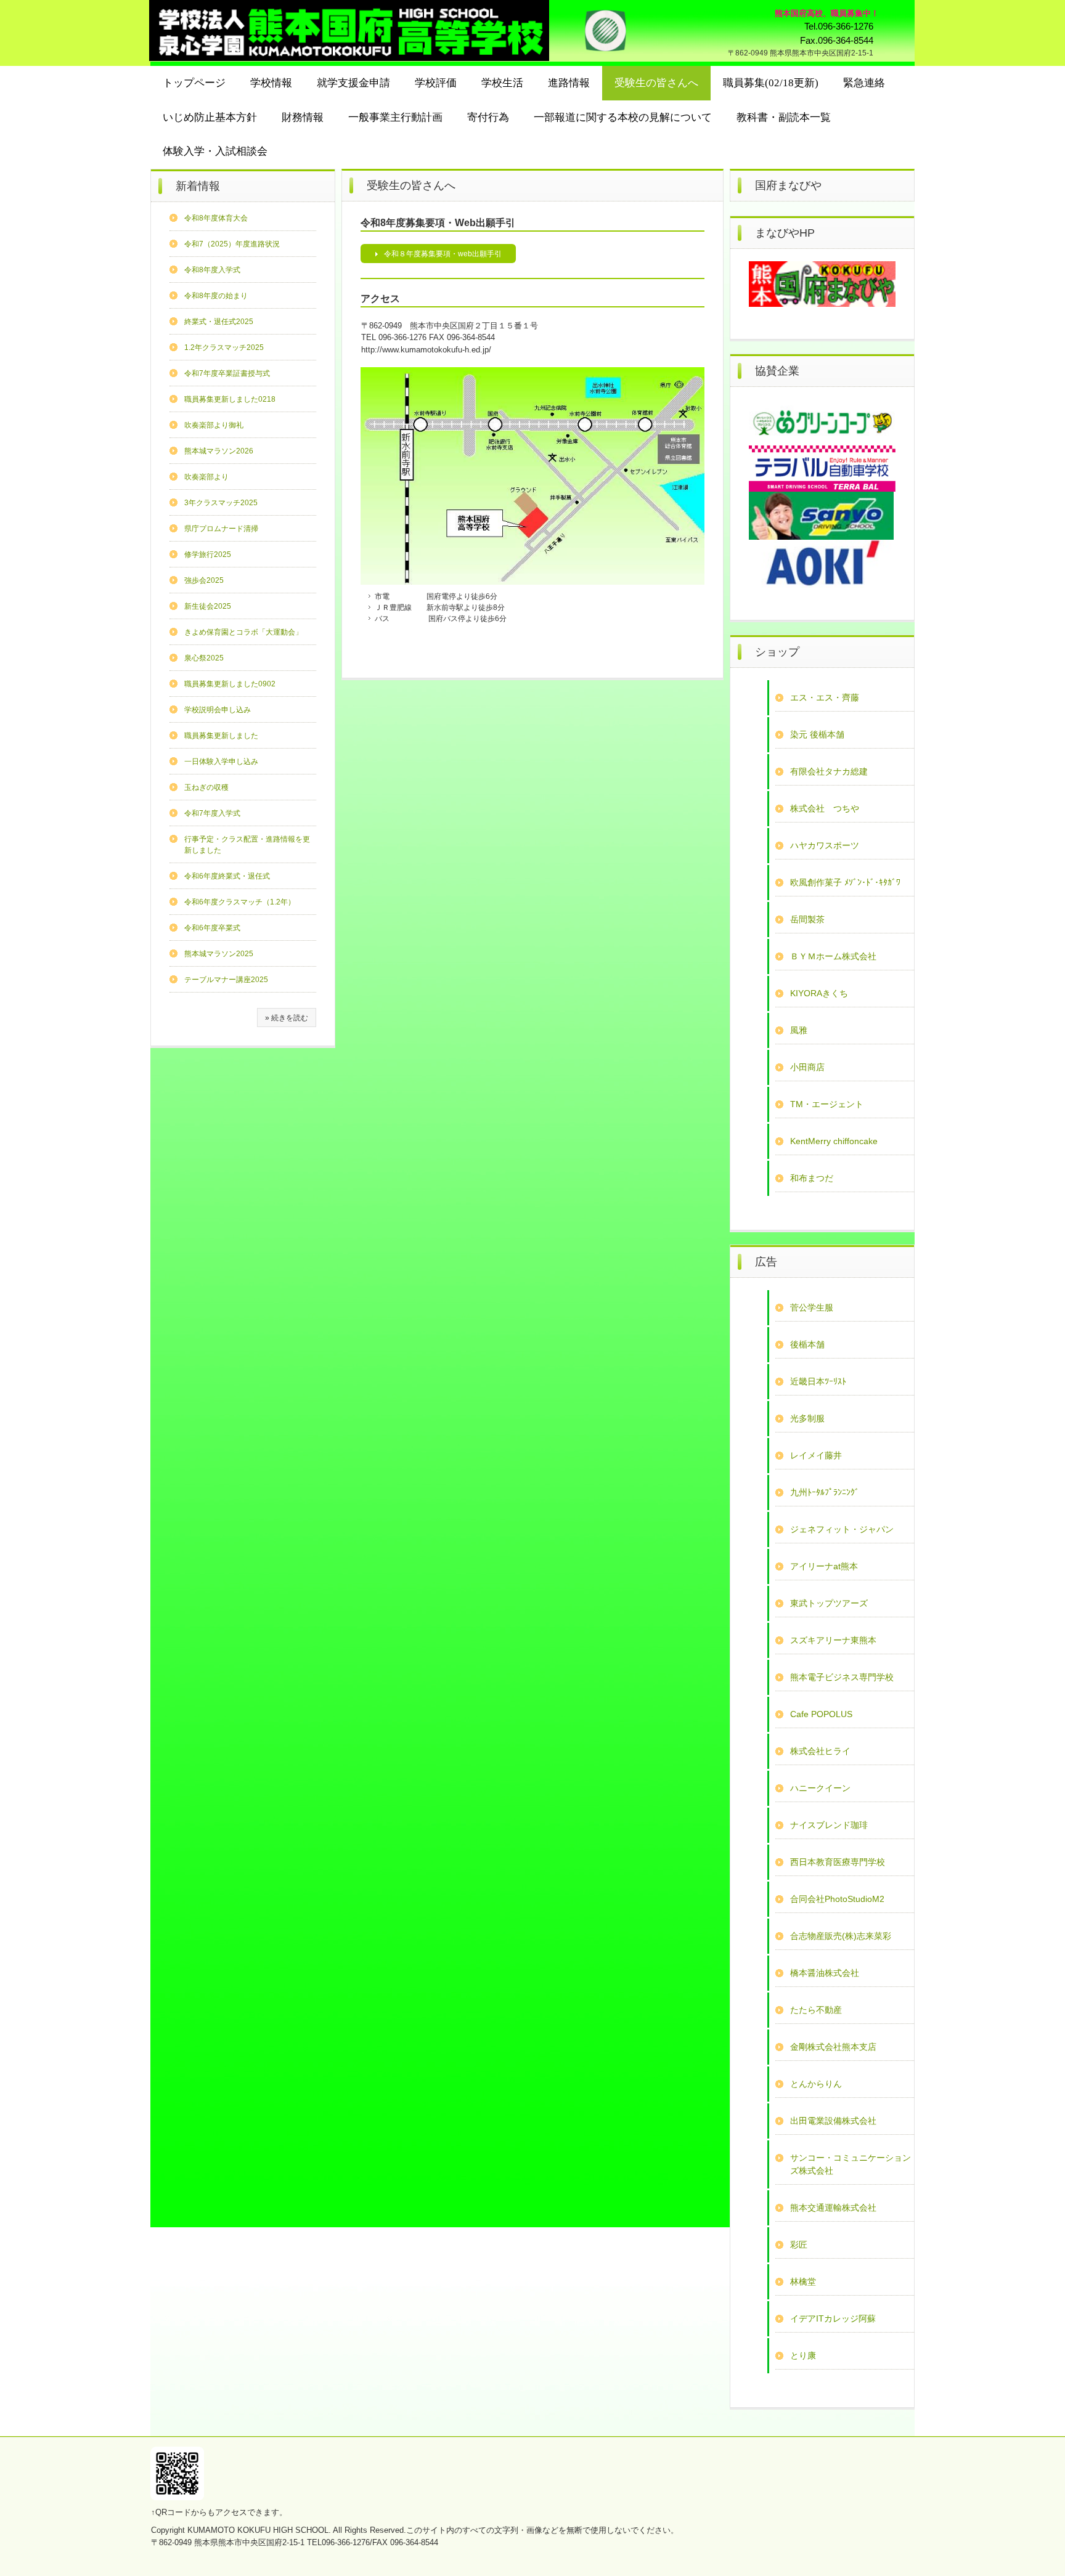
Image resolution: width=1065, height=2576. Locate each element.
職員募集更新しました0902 (230, 684)
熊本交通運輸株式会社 (833, 2208)
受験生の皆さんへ (656, 83)
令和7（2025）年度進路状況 (232, 244)
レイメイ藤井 (816, 1455)
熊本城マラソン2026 (219, 451)
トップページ (194, 83)
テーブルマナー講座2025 (226, 980)
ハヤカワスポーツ (825, 845)
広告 (766, 1262)
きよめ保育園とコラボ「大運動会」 (243, 632)
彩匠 (799, 2245)
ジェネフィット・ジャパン (842, 1529)
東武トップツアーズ (829, 1603)
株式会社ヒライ (820, 1751)
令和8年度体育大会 (216, 218)
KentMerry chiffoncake (834, 1141)
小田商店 (807, 1067)
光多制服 (807, 1418)
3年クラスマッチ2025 (221, 503)
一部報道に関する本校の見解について (623, 117)
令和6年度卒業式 (212, 928)
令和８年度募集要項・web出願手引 (443, 254)
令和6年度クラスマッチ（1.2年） (240, 902)
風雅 (799, 1030)
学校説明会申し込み (218, 710)
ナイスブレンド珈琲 (829, 1825)
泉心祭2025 (204, 658)
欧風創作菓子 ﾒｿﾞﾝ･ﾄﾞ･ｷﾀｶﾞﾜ (845, 882)
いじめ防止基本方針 (210, 117)
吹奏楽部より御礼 (214, 425)
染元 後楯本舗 (817, 734)
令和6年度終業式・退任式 (227, 876)
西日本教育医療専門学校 (838, 1862)
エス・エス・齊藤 (825, 697)
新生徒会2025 (208, 606)
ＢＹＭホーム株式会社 (833, 956)
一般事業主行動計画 (395, 117)
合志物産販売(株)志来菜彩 (841, 1936)
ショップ (777, 652)
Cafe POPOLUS (821, 1714)
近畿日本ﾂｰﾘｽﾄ (818, 1381)
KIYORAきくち (819, 993)
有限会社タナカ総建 (829, 771)
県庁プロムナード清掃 (221, 529)
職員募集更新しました (221, 736)
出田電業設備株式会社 (833, 2121)
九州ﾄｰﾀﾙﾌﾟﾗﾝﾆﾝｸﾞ (825, 1492)
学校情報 (271, 83)
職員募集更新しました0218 (230, 399)
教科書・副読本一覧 (784, 117)
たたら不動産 (816, 2010)
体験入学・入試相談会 (215, 151)
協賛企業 (777, 371)
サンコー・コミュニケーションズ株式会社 (851, 2164)
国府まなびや (788, 185)
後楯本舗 (807, 1344)
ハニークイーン (820, 1788)
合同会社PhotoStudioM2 (837, 1899)
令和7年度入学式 (212, 813)
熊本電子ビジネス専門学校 (842, 1677)
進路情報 (569, 83)
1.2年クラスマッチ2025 (224, 347)
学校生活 (502, 83)
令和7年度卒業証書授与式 (227, 373)
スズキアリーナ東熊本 (833, 1640)
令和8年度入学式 (212, 270)
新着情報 (198, 186)
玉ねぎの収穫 (206, 787)
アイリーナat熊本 (824, 1566)
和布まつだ (812, 1178)
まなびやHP (785, 233)
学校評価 (436, 83)
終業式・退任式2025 (219, 322)
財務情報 (303, 117)
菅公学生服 (812, 1307)
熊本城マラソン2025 (219, 954)
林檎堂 (803, 2281)
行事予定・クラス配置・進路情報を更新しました (247, 845)
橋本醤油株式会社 (825, 1973)
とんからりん (816, 2084)
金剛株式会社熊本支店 (833, 2047)
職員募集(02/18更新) (771, 83)
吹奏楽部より (206, 477)
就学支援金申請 (353, 83)
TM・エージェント (827, 1104)
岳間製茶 (807, 919)
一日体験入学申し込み (221, 762)
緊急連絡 (864, 83)
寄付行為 (488, 117)
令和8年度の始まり (216, 296)
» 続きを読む (287, 1018)
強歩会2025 (204, 580)
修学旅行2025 (208, 555)
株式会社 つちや (825, 808)
